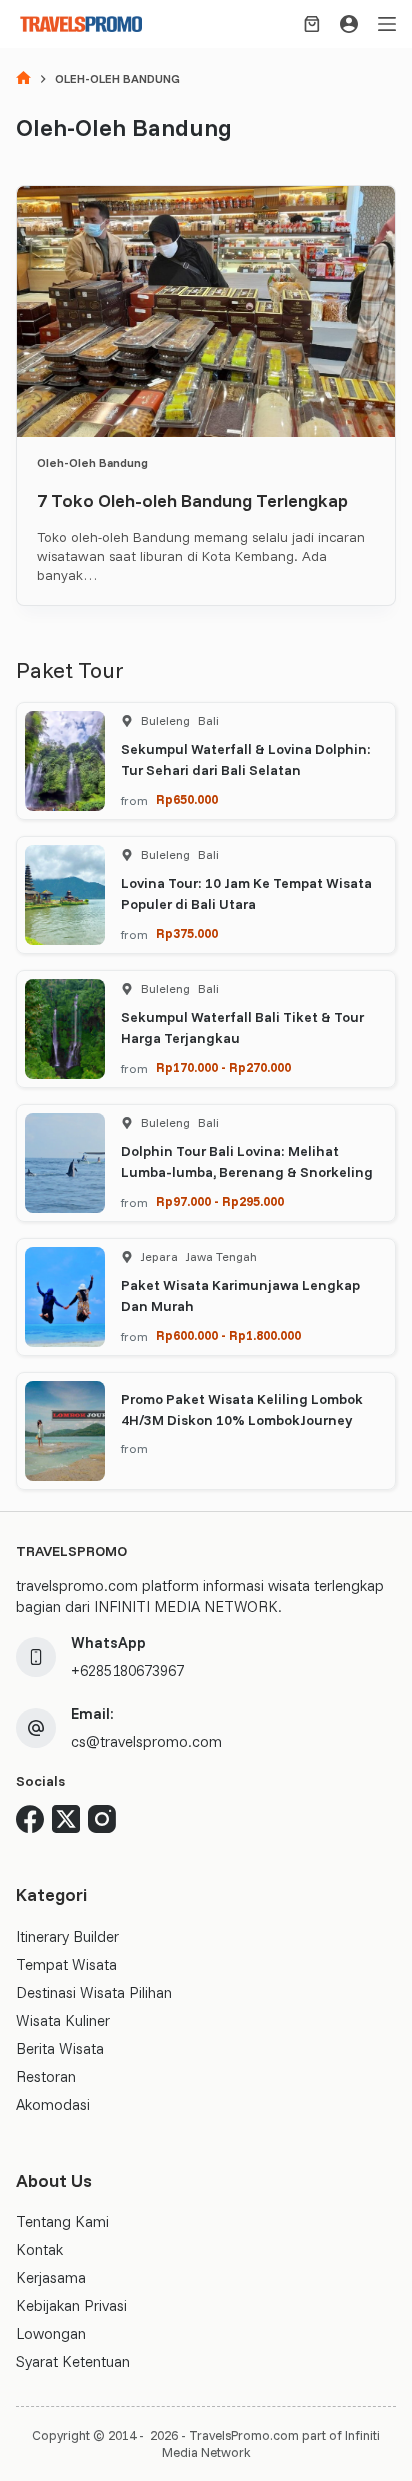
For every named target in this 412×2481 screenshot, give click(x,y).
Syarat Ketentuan (73, 2361)
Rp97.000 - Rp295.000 (220, 1201)
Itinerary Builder (67, 1936)
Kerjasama (51, 2277)
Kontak (39, 2249)
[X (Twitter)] (66, 1819)
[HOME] (23, 79)
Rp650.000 (187, 799)
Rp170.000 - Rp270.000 (223, 1067)
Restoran (46, 2076)
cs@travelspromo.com (146, 1741)
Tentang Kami (62, 2221)
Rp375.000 (187, 933)
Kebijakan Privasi (71, 2305)
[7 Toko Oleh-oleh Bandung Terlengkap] (205, 311)
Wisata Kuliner (63, 2020)
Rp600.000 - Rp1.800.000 (228, 1335)
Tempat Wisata (66, 1964)
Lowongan (51, 2333)
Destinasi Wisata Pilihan (94, 1992)
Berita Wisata (60, 2048)
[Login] (349, 24)
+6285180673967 (127, 1670)
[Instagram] (102, 1819)
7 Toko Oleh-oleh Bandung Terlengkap (192, 500)
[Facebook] (30, 1819)
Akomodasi (53, 2104)
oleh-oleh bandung (92, 462)
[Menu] (387, 24)
